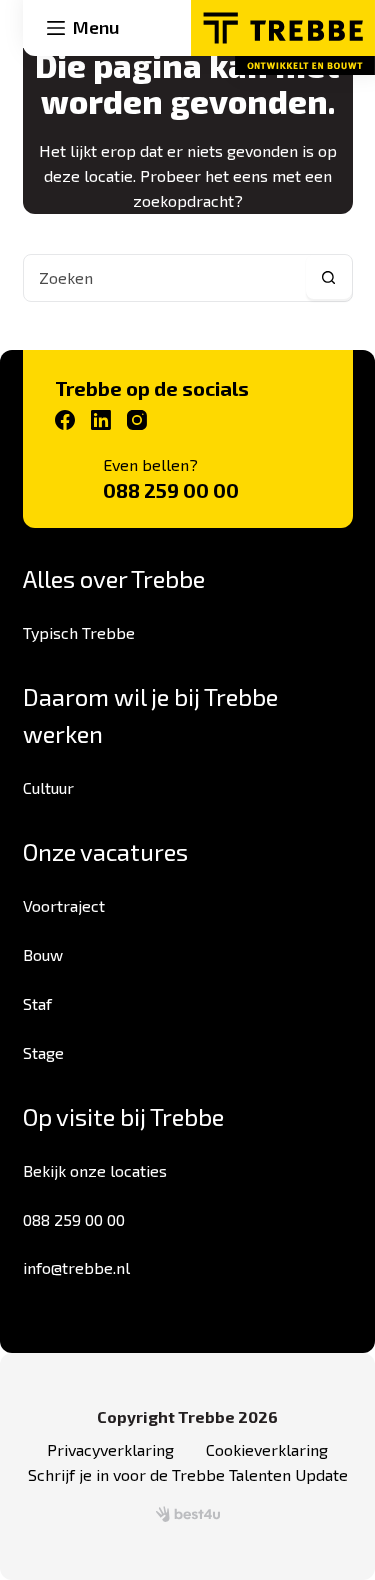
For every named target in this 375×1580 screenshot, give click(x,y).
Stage (43, 1052)
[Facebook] (65, 420)
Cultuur (48, 787)
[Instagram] (137, 420)
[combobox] (165, 278)
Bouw (43, 954)
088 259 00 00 (171, 490)
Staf (37, 1003)
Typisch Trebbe (79, 632)
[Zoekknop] (329, 278)
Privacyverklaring (110, 1449)
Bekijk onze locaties (95, 1170)
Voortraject (64, 905)
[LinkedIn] (101, 420)
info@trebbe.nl (76, 1267)
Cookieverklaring (267, 1449)
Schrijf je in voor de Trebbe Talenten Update (188, 1474)
